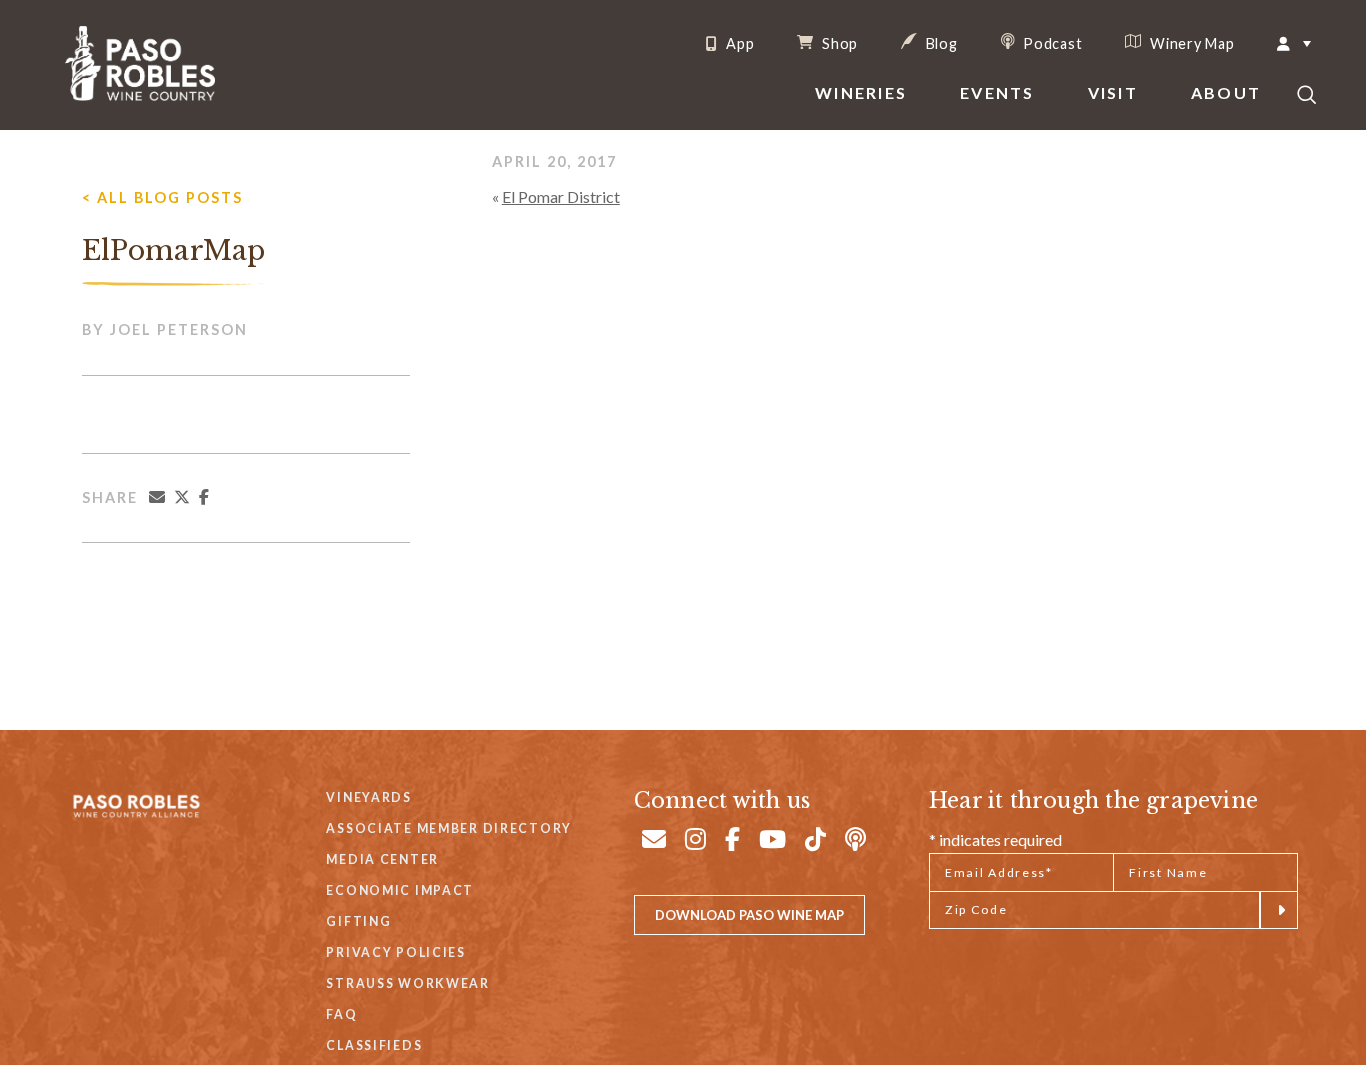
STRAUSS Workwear (407, 983)
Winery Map (1190, 43)
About (1226, 92)
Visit (1113, 92)
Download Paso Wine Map (749, 915)
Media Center (382, 859)
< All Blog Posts (162, 197)
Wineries (861, 92)
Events (997, 92)
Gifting (358, 921)
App (738, 44)
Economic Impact (400, 890)
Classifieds (374, 1045)
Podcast (1051, 43)
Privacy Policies (395, 952)
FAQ (341, 1014)
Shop (838, 43)
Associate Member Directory (449, 828)
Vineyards (368, 797)
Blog (940, 43)
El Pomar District (561, 196)
